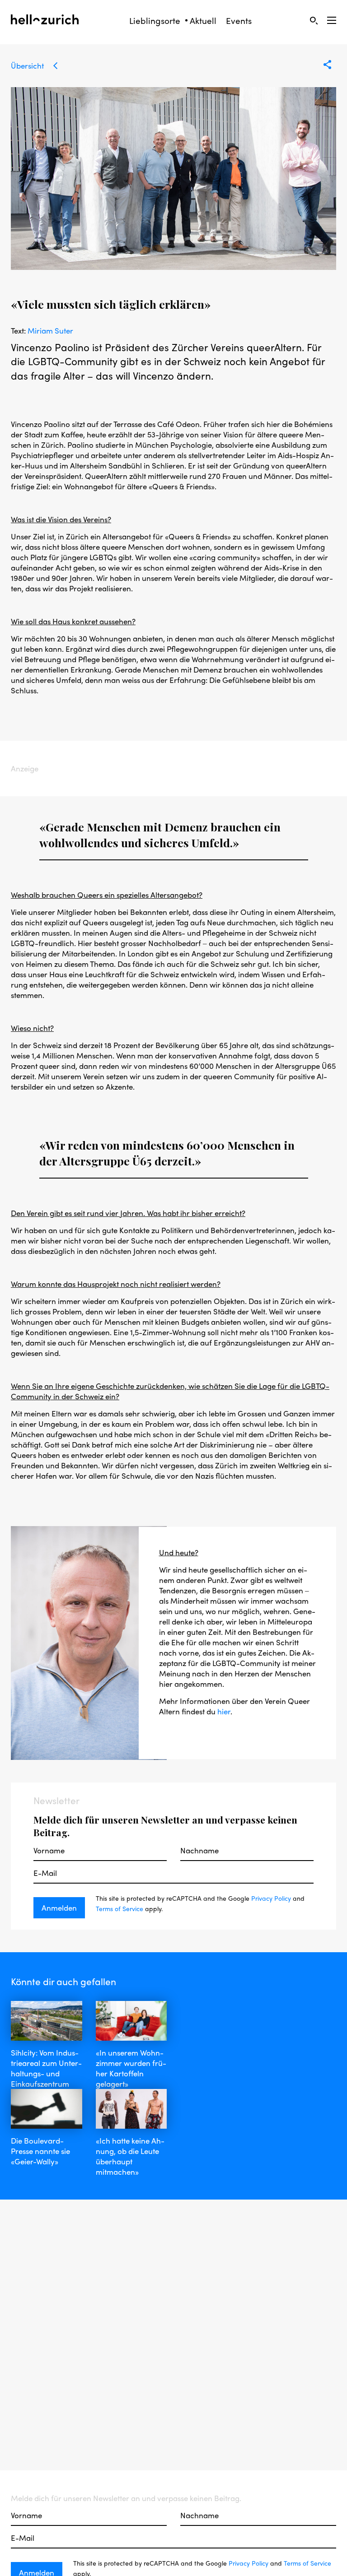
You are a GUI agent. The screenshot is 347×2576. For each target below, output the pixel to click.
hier (224, 1711)
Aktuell (203, 21)
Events (239, 21)
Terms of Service (120, 1908)
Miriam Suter (50, 330)
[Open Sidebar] (332, 20)
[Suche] (314, 20)
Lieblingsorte (155, 21)
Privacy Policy (271, 1898)
